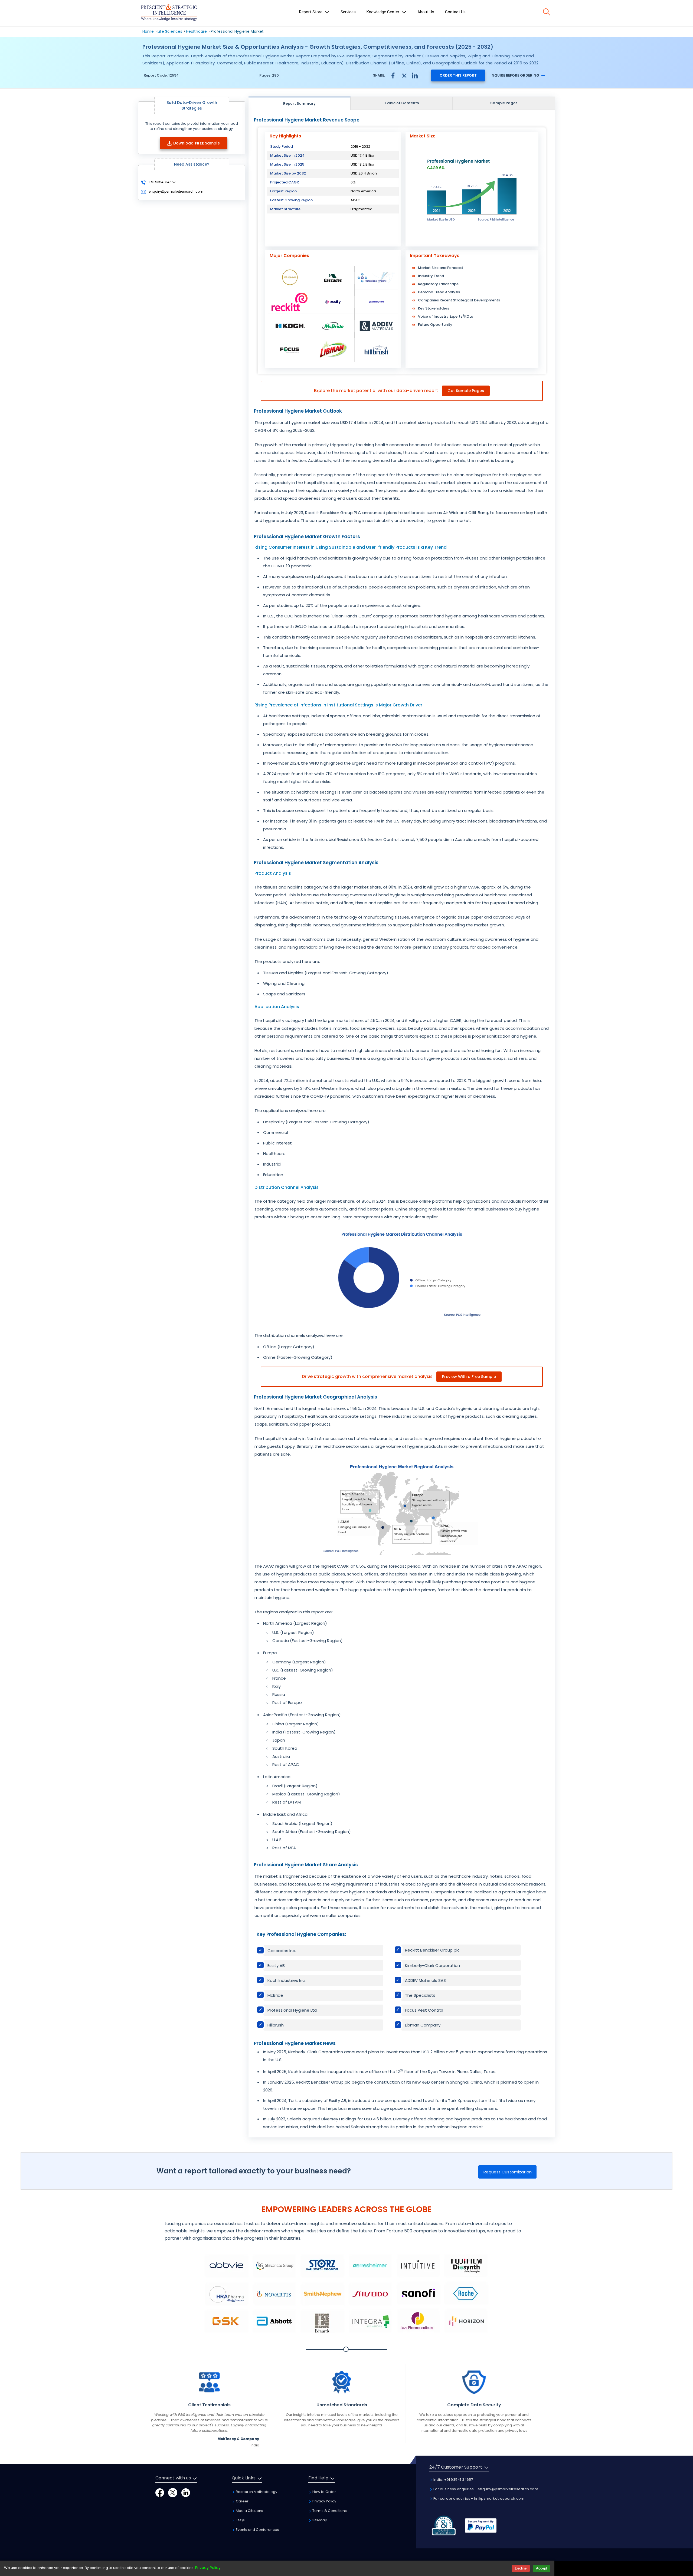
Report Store (311, 12)
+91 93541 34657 (162, 182)
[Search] (547, 12)
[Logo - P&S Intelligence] (169, 13)
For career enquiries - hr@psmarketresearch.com (478, 2498)
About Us (426, 12)
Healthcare (196, 31)
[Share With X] (404, 75)
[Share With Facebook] (393, 75)
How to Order (324, 2492)
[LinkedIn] (186, 2493)
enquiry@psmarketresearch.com (176, 191)
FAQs (240, 2520)
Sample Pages (504, 103)
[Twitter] (173, 2493)
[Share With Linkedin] (415, 75)
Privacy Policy (324, 2501)
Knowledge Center (383, 12)
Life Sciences (170, 31)
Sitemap (319, 2520)
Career (242, 2501)
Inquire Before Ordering (515, 75)
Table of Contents (402, 103)
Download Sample (197, 143)
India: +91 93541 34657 (453, 2480)
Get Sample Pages (466, 391)
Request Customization (508, 2172)
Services (348, 12)
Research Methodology (256, 2492)
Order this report (458, 75)
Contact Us (455, 12)
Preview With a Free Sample (469, 1377)
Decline (521, 2568)
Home (148, 31)
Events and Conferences (257, 2530)
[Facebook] (160, 2493)
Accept (542, 2568)
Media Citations (249, 2511)
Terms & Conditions (329, 2511)
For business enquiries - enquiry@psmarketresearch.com (485, 2489)
